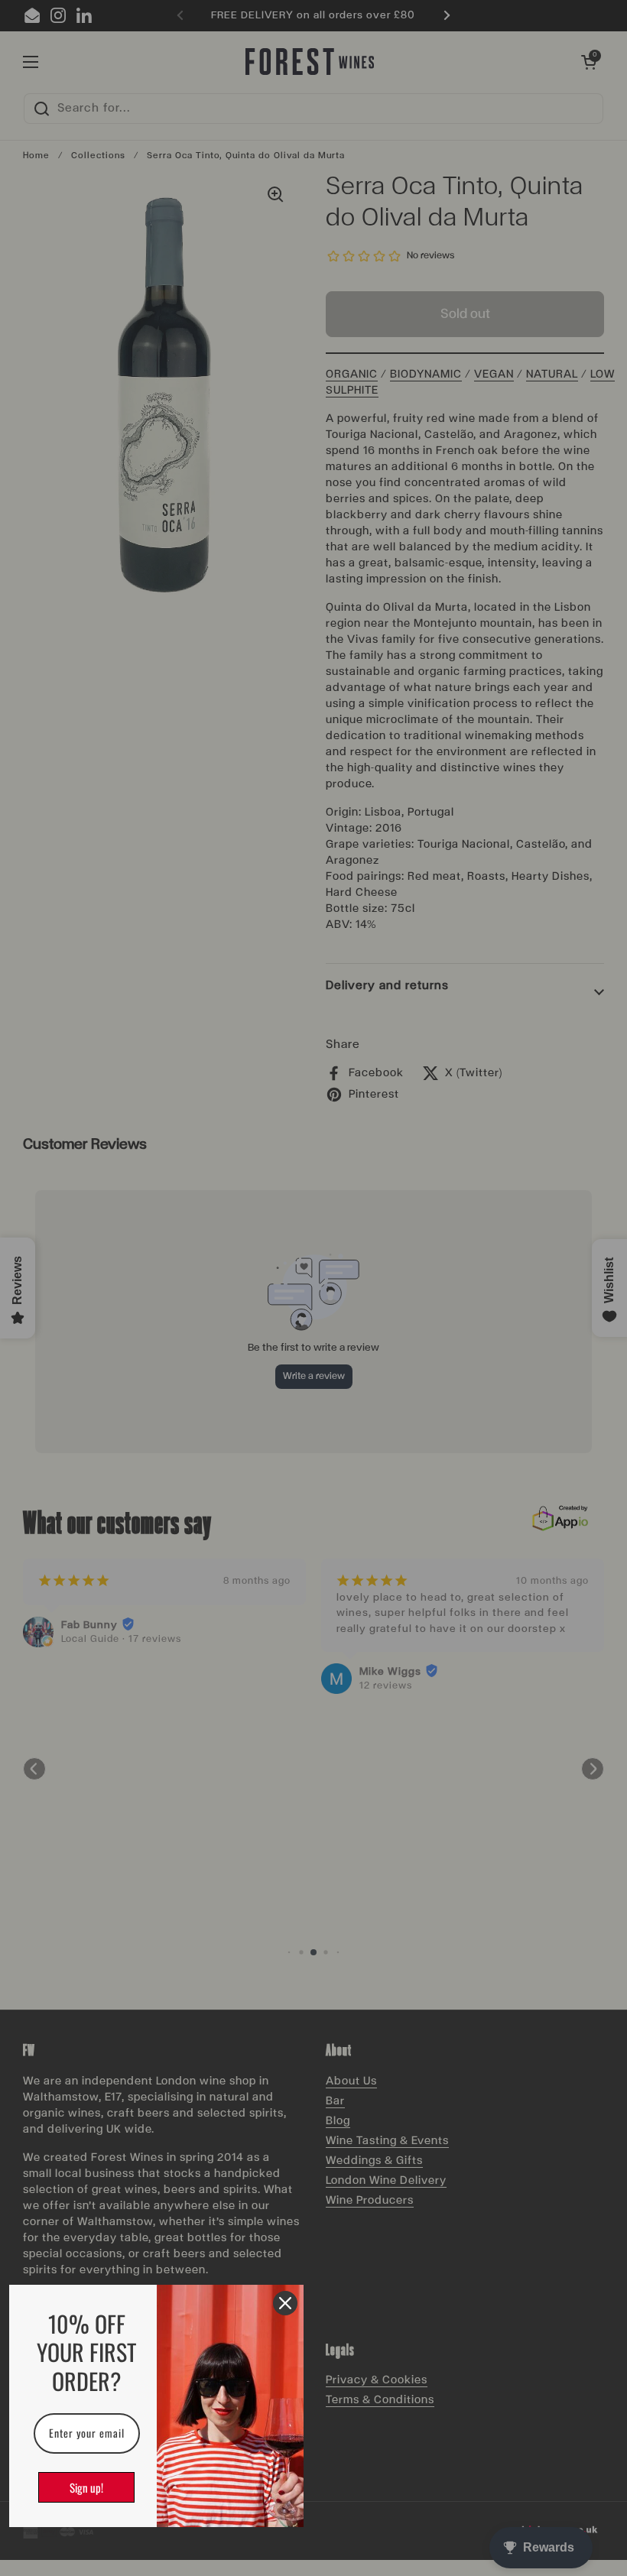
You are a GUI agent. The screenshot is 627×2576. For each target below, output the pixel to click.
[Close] (285, 2303)
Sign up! (86, 2487)
